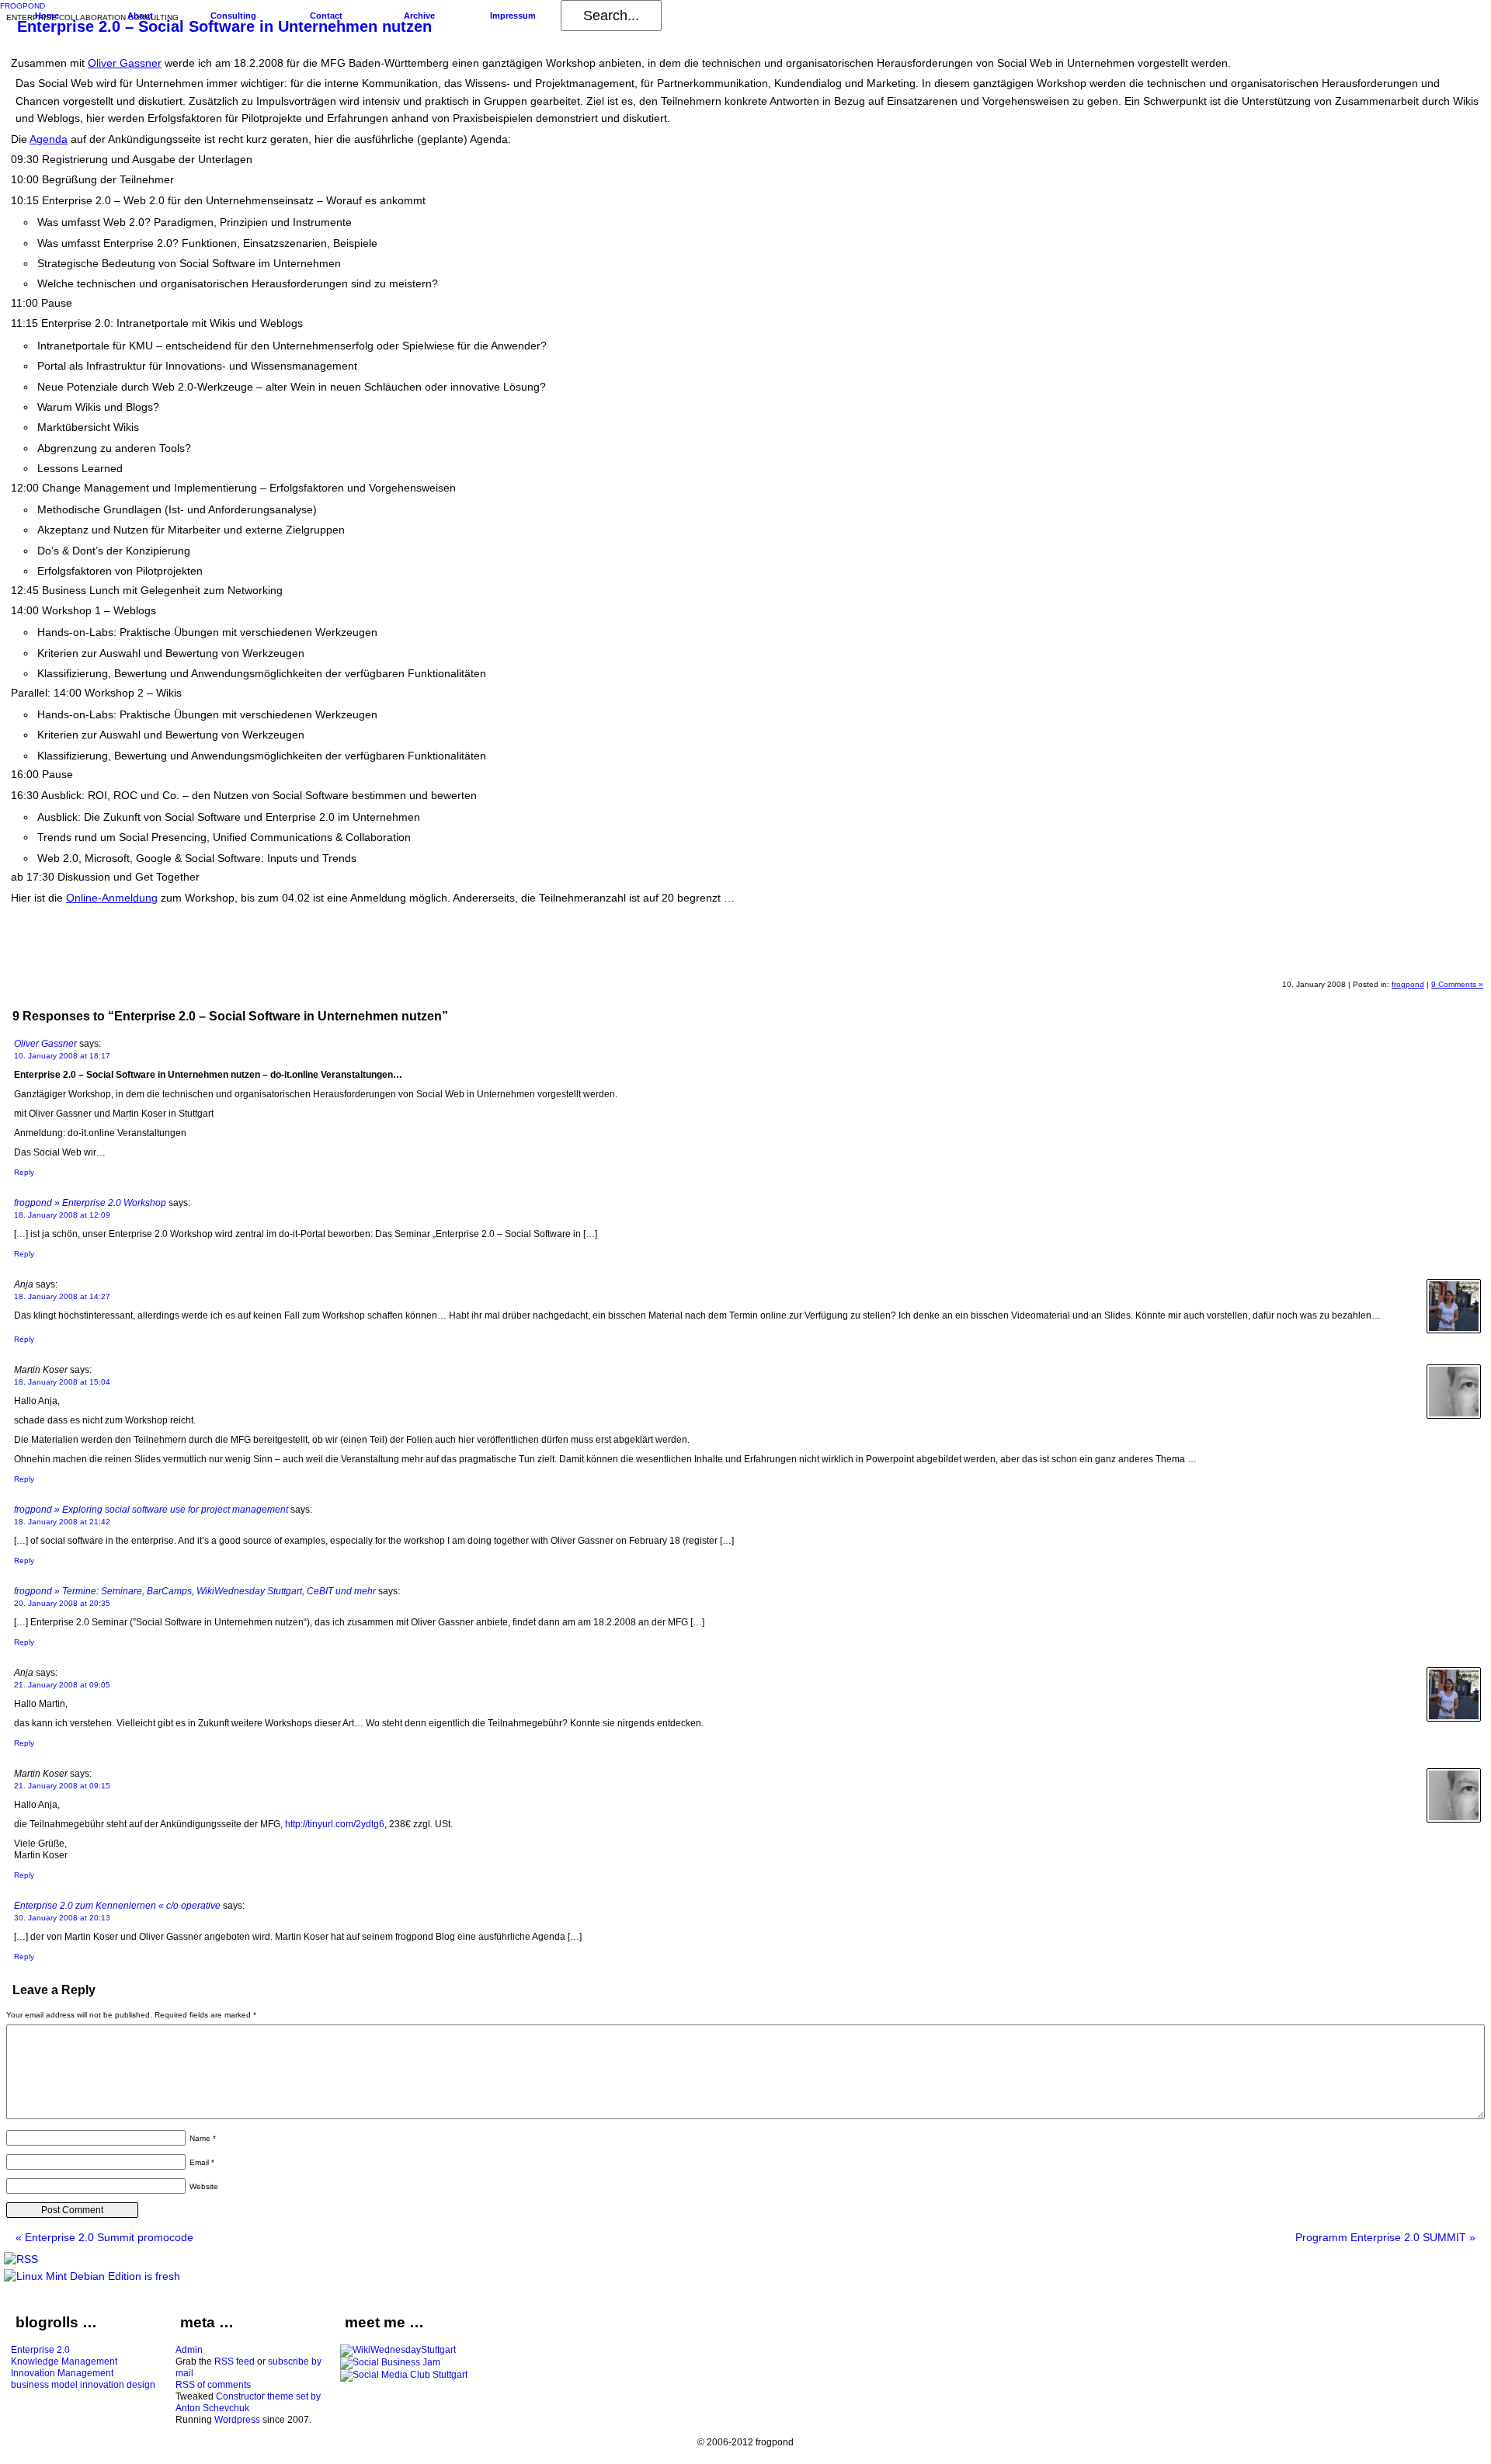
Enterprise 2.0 (40, 2350)
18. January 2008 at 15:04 (62, 1382)
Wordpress (237, 2420)
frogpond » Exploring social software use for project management (151, 1510)
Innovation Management (62, 2373)
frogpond (1408, 984)
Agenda (49, 139)
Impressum (513, 16)
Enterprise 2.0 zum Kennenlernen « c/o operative (117, 1906)
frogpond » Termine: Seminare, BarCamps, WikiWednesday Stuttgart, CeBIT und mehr (195, 1591)
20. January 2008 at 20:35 (62, 1603)
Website (204, 2186)
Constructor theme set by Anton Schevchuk (248, 2402)
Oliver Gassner (125, 63)
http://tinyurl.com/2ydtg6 (335, 1824)
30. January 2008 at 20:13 (62, 1918)
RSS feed (235, 2361)
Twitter (1465, 957)
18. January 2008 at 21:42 (62, 1522)
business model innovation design (83, 2385)
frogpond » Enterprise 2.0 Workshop (90, 1203)
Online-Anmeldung (112, 898)
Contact (326, 16)
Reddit (1353, 957)
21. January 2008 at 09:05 (62, 1685)
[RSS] (21, 2259)
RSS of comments (213, 2385)
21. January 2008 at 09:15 (62, 1786)
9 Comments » (1457, 984)
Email (202, 2162)
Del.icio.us (1390, 957)
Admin (189, 2350)
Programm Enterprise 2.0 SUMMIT (1385, 2237)
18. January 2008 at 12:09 (62, 1215)
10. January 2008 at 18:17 (62, 1056)
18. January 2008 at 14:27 (62, 1296)
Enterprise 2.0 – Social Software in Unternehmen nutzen (224, 26)
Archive (419, 16)
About (140, 16)
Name (203, 2138)
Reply (24, 1172)
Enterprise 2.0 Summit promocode (104, 2237)
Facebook (1427, 957)
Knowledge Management (64, 2361)
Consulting (233, 16)
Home (47, 16)
